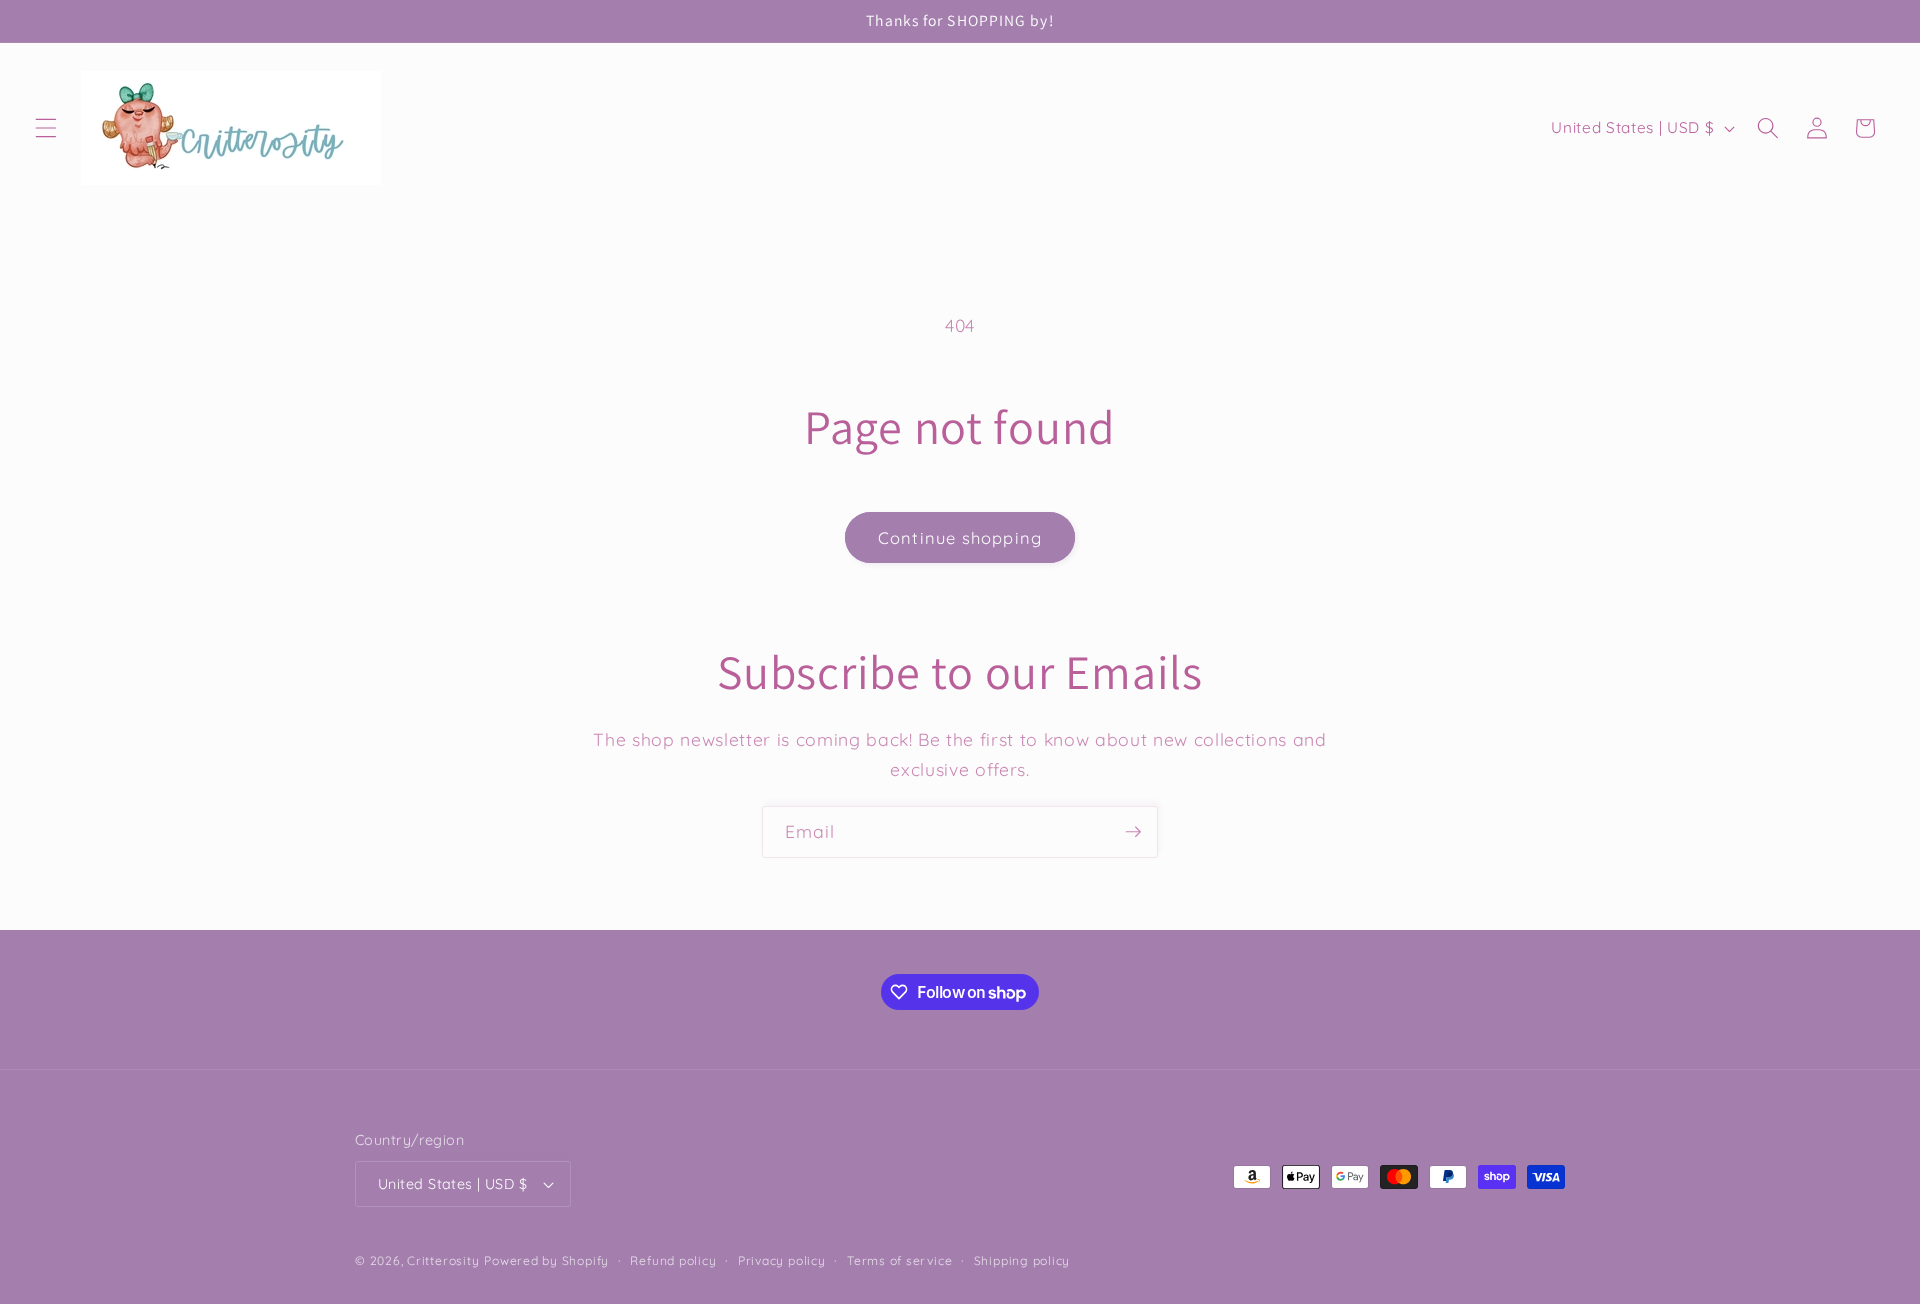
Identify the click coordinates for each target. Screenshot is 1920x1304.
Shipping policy (1022, 1260)
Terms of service (899, 1260)
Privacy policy (782, 1260)
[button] (46, 128)
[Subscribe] (1133, 832)
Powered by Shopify (546, 1260)
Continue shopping (960, 537)
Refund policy (673, 1260)
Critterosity (443, 1260)
